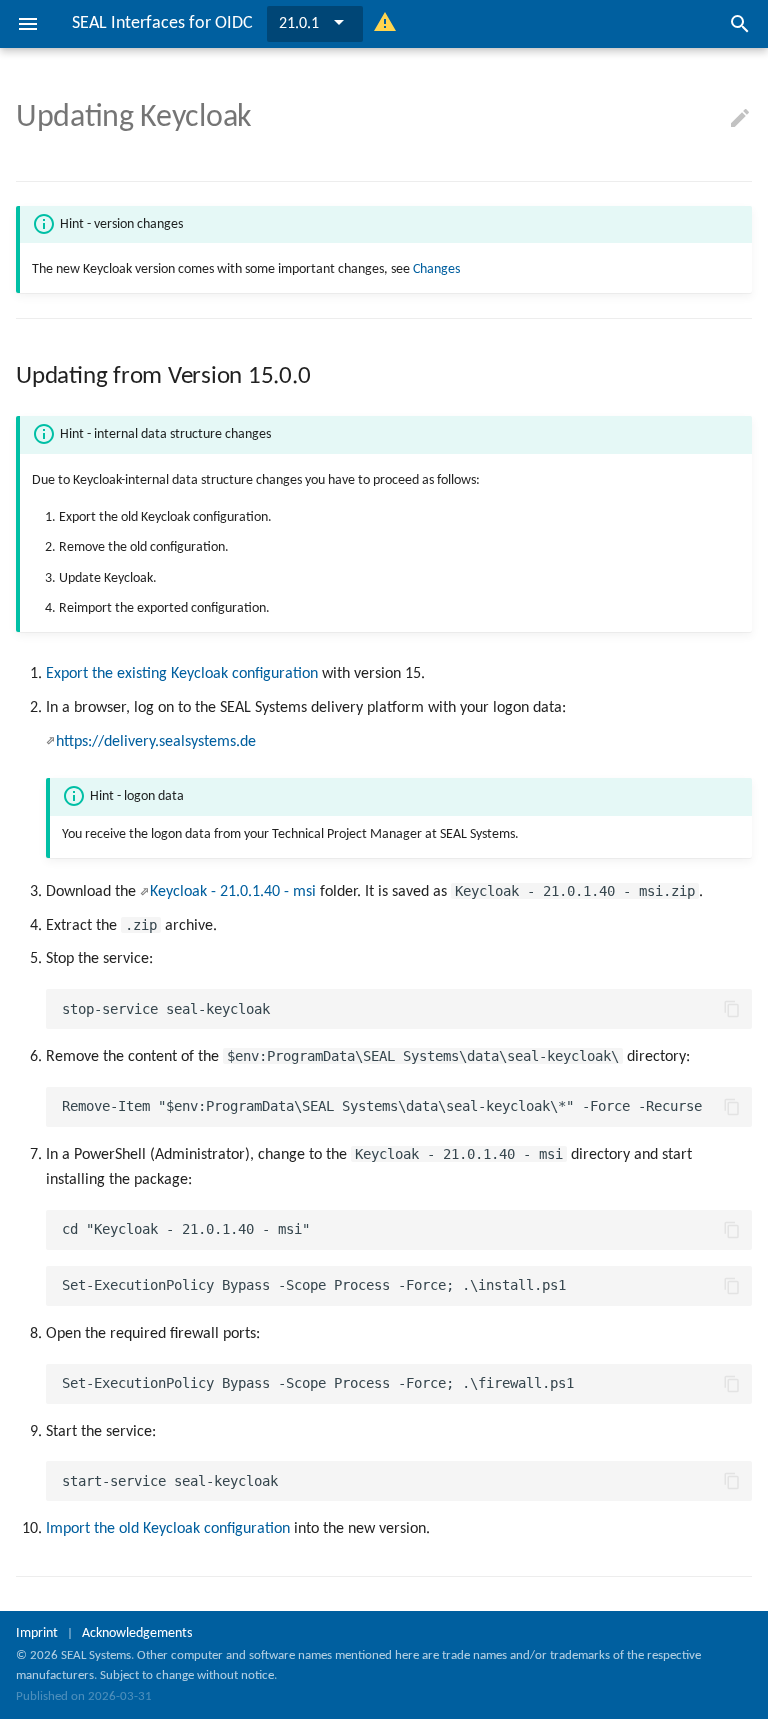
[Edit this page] (740, 119)
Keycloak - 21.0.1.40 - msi (233, 892)
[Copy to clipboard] (732, 1009)
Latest (298, 24)
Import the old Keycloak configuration (168, 1529)
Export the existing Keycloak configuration (182, 674)
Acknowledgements (137, 1633)
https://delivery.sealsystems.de (156, 742)
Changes (436, 269)
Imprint (37, 1633)
